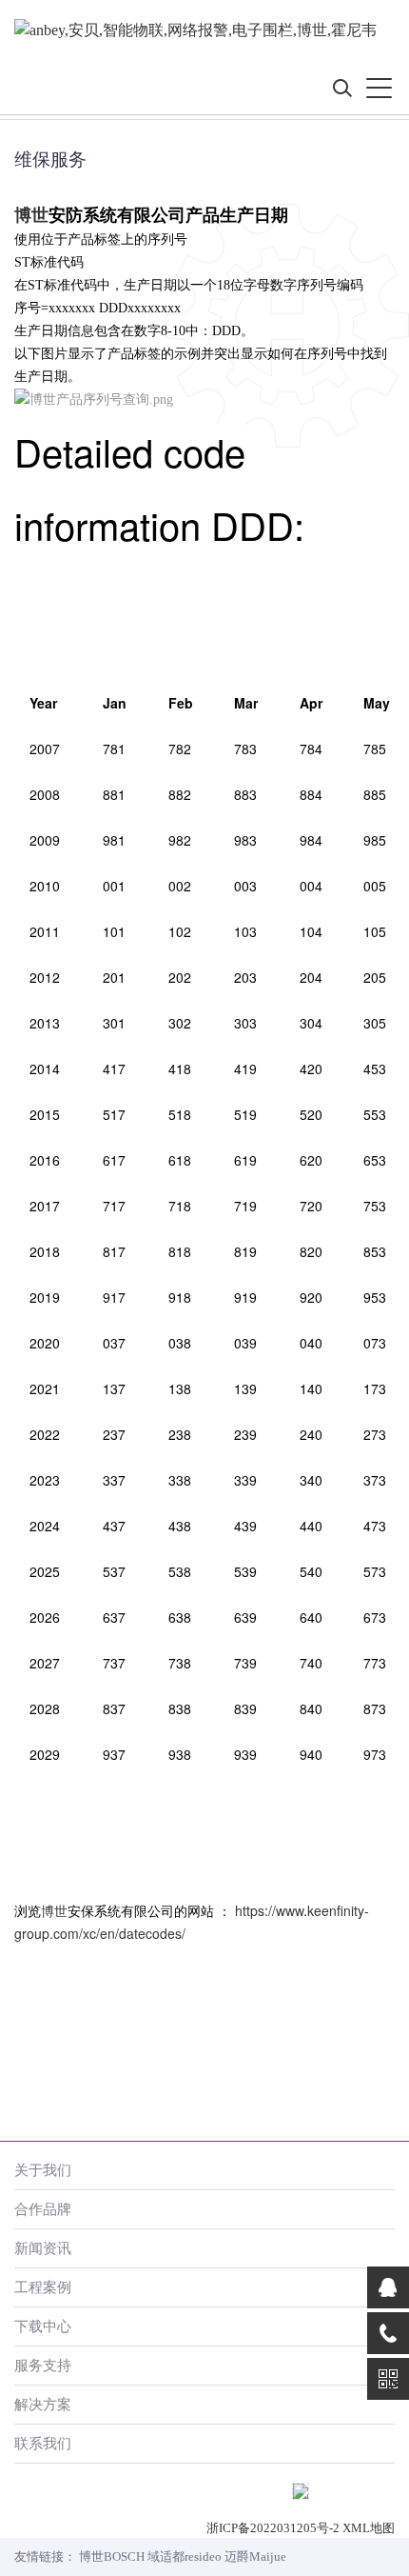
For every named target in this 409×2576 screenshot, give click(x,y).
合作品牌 (43, 2209)
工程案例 (43, 2287)
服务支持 (43, 2365)
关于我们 (43, 2170)
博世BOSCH (112, 2556)
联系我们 (43, 2443)
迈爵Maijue (255, 2556)
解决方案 (43, 2404)
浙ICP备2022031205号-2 (273, 2528)
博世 (31, 215)
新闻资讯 (43, 2248)
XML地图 (369, 2528)
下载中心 (43, 2326)
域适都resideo (185, 2556)
